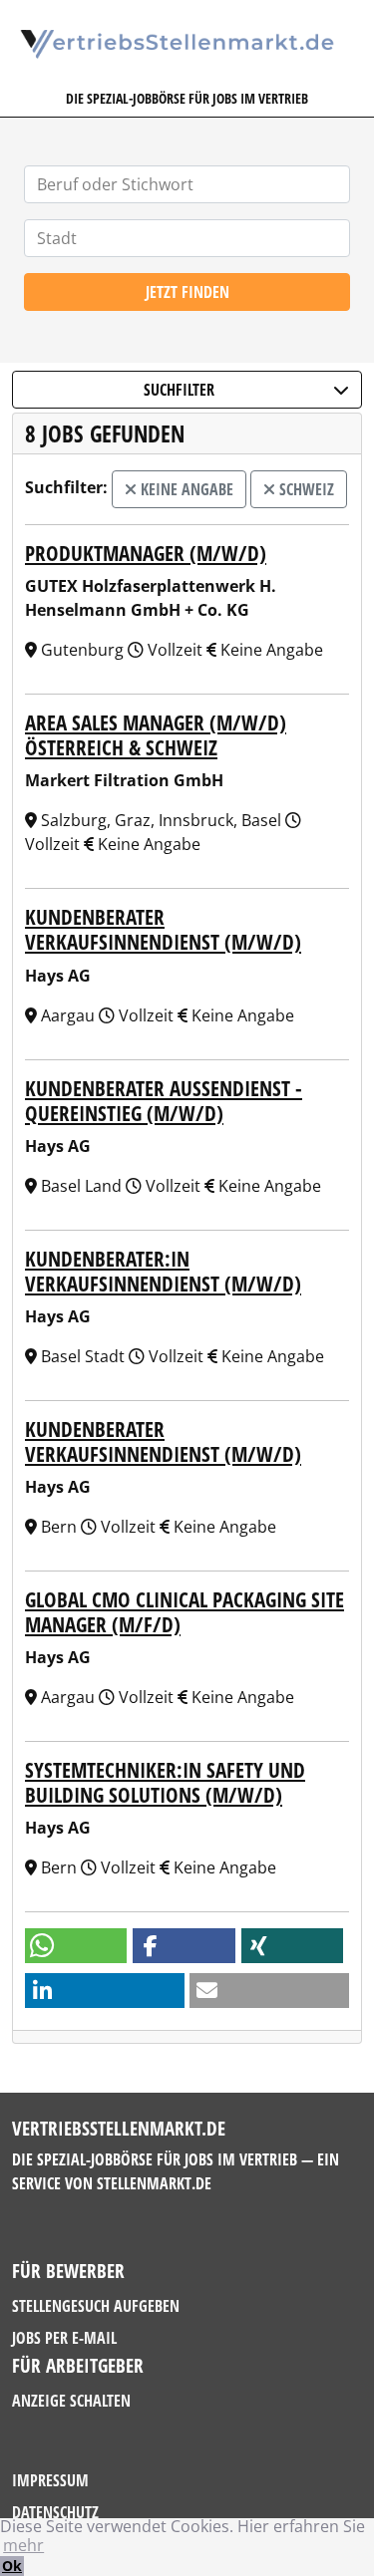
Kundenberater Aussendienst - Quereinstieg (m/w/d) (164, 1101)
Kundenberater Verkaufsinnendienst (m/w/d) (163, 929)
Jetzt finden (187, 292)
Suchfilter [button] (179, 390)
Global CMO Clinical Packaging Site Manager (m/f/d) (185, 1612)
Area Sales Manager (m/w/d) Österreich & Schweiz (156, 735)
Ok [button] (12, 2566)
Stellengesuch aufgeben (96, 2306)
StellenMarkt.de (154, 2183)
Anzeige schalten (71, 2401)
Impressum (50, 2480)
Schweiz (305, 489)
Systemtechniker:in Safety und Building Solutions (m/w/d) (165, 1782)
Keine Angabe (185, 489)
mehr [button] (23, 2545)
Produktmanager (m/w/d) (146, 553)
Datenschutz (55, 2512)
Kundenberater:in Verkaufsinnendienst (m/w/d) (163, 1271)
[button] (76, 1946)
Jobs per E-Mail (64, 2338)
